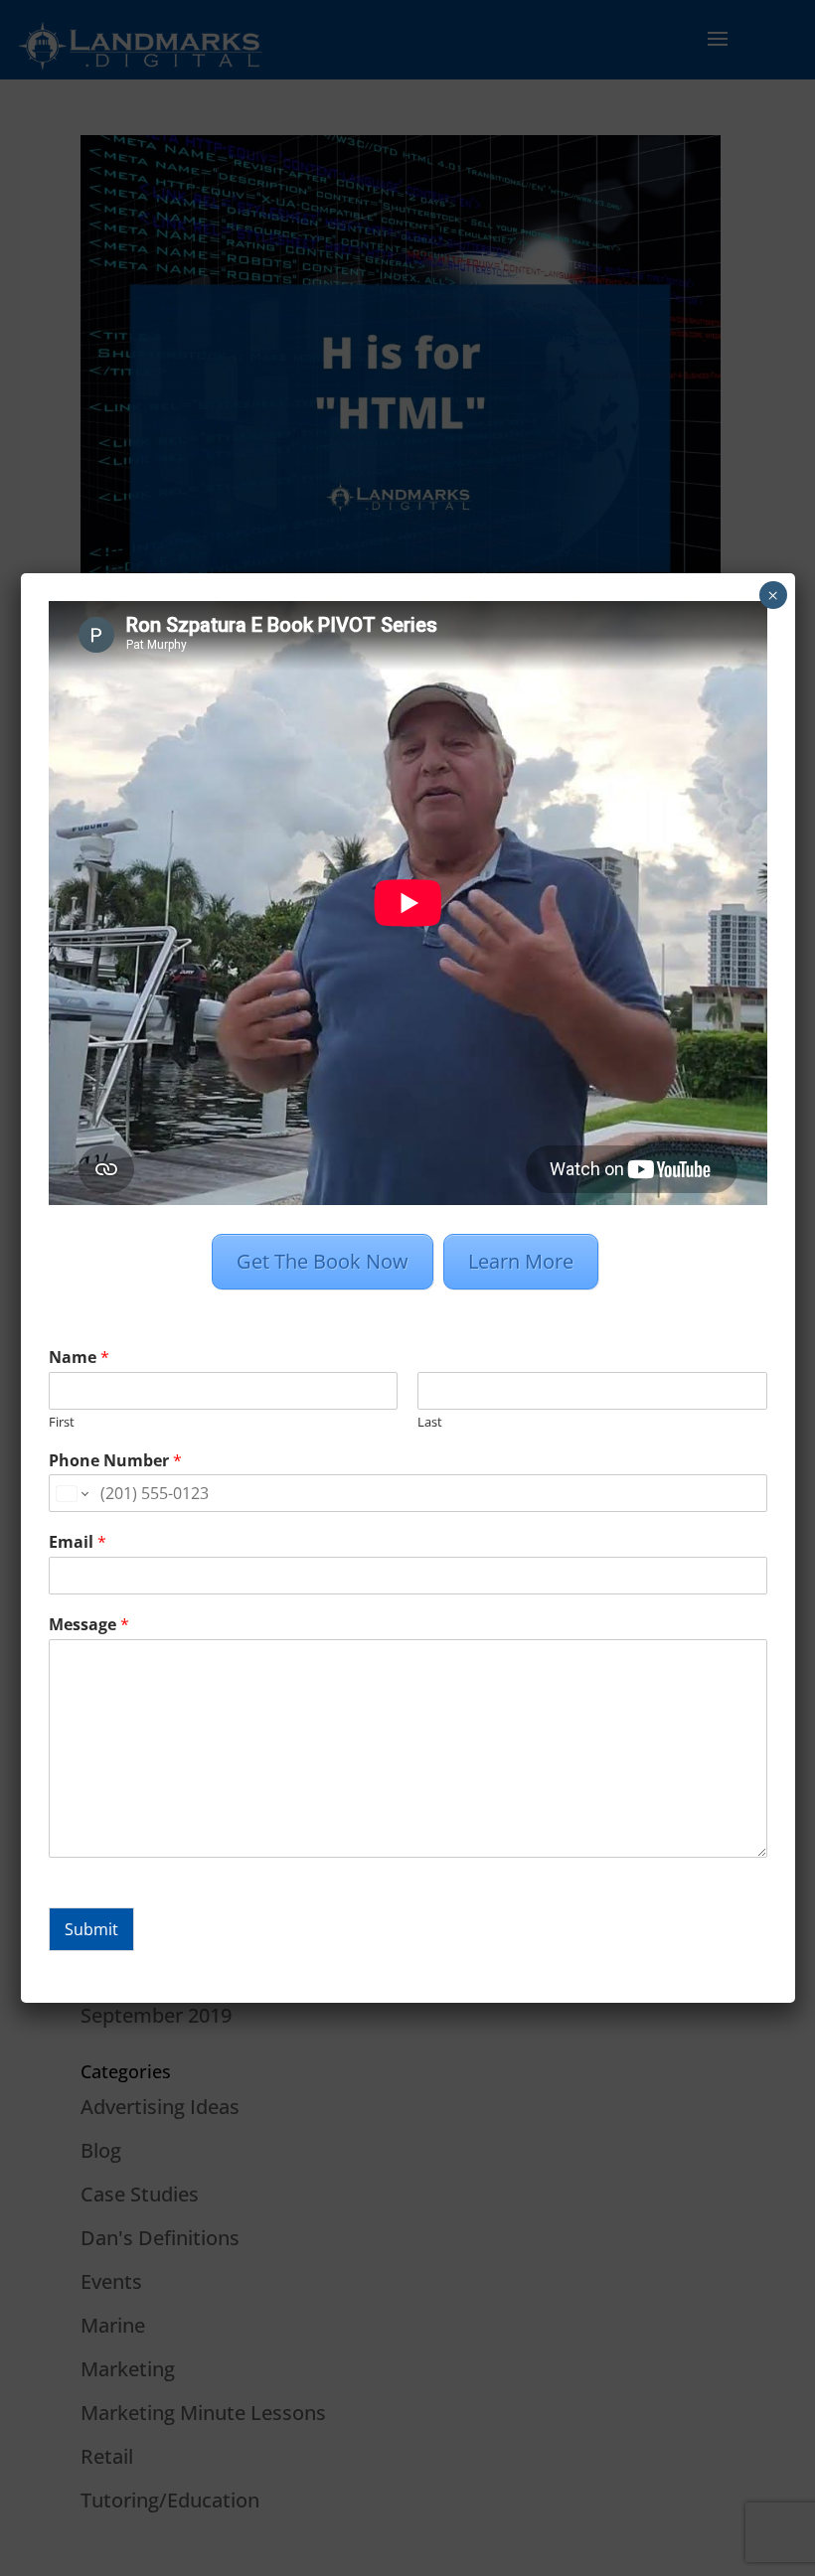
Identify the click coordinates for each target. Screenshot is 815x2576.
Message (89, 1625)
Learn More (521, 1261)
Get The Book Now (323, 1261)
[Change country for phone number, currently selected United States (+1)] (71, 1493)
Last (430, 1422)
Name (79, 1358)
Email (78, 1542)
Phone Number (115, 1461)
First (62, 1422)
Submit (91, 1929)
